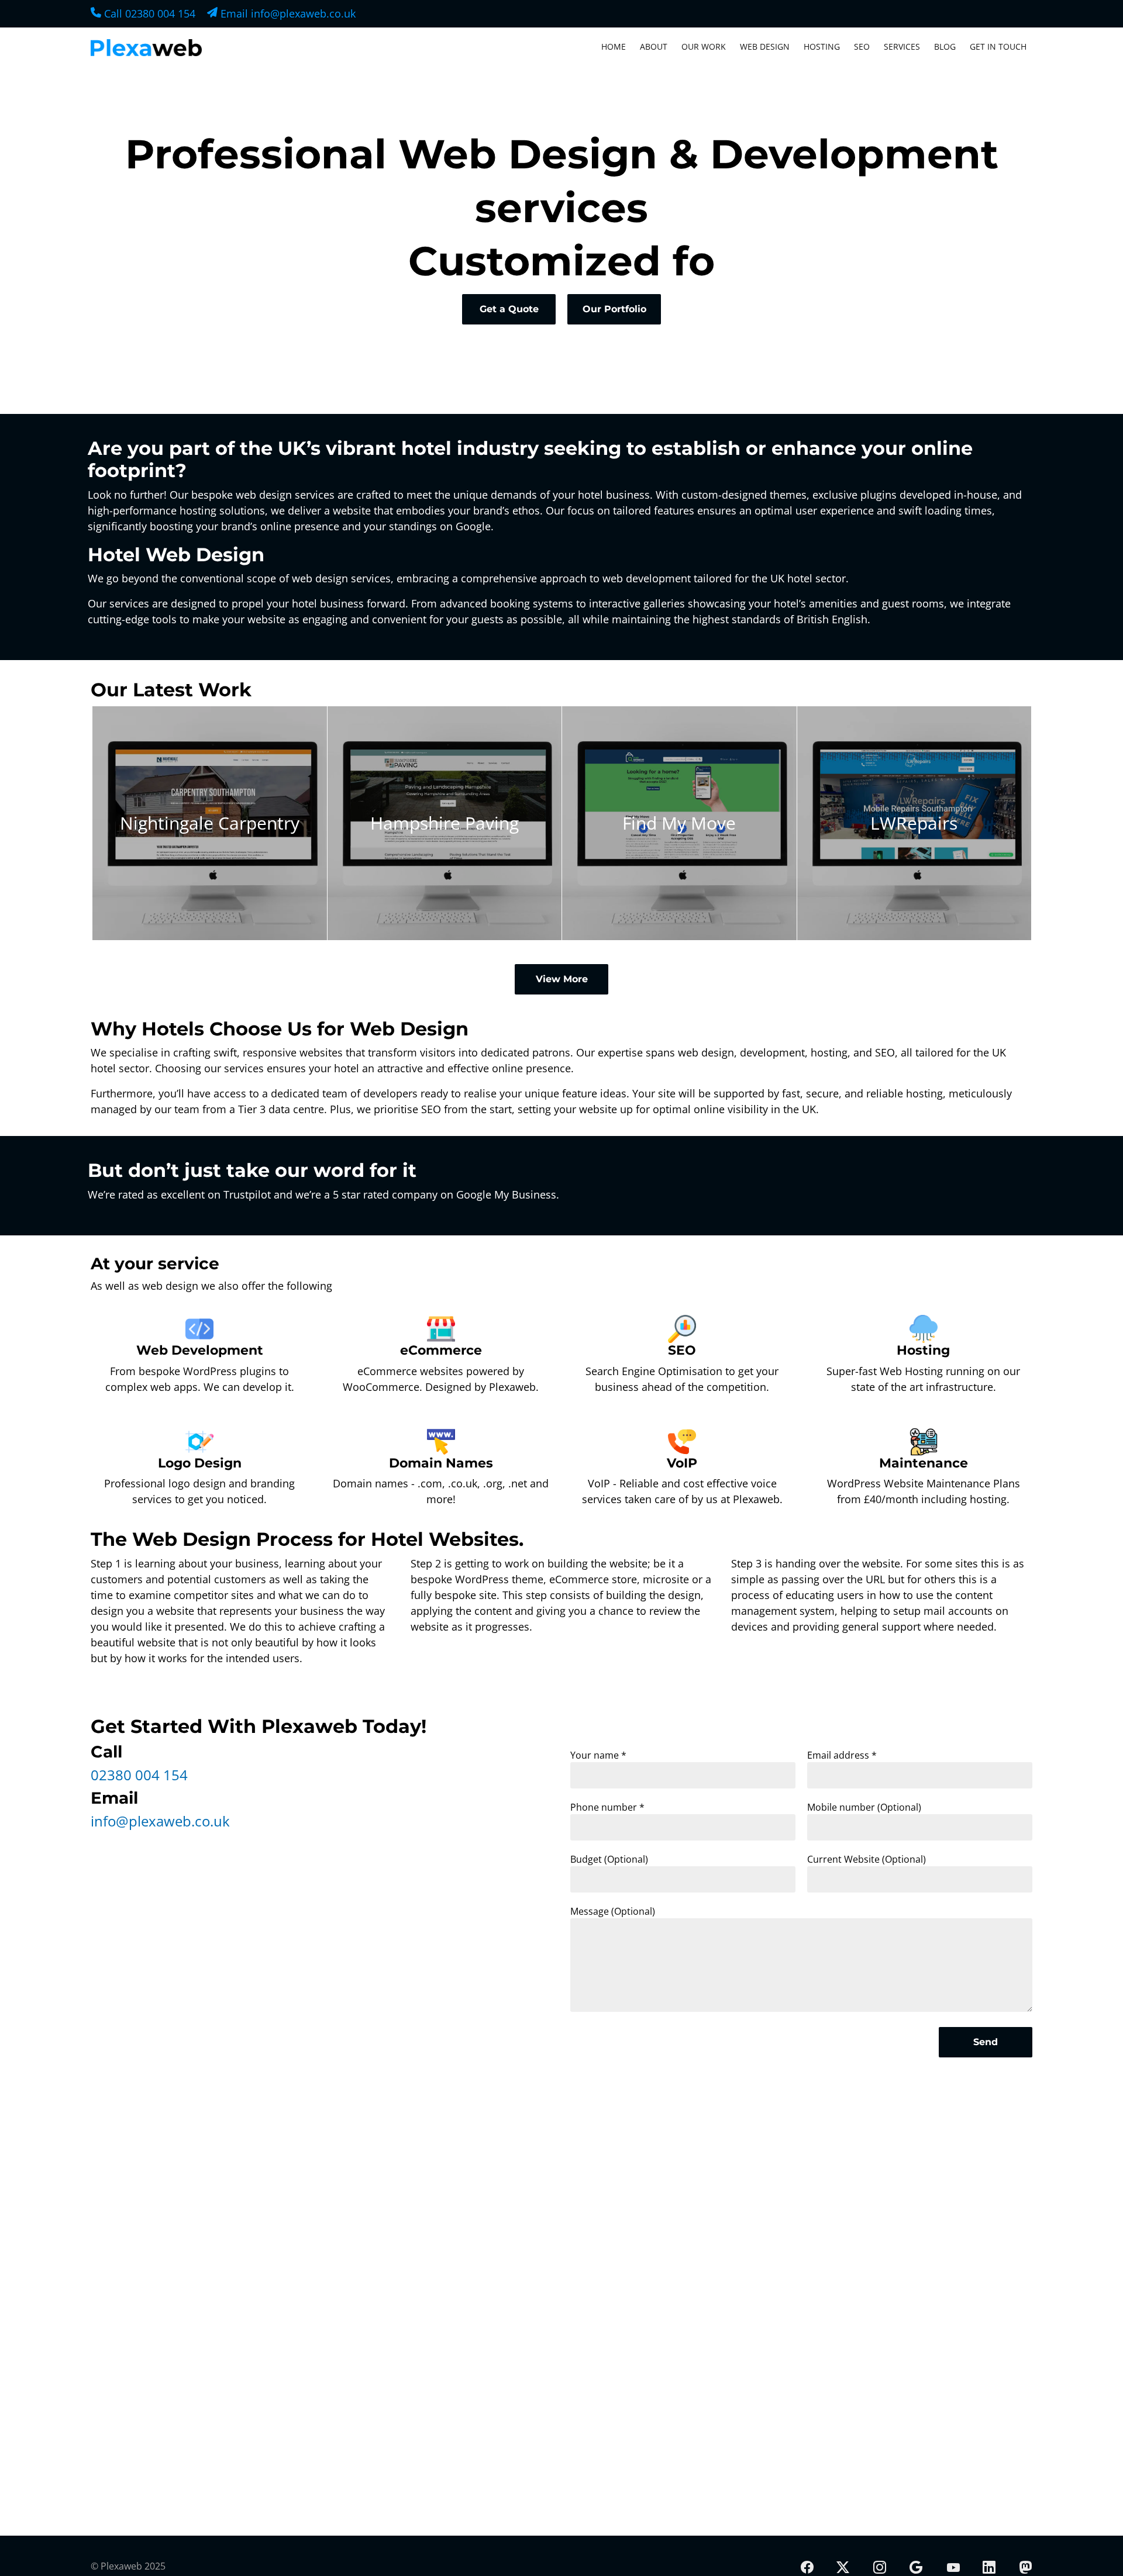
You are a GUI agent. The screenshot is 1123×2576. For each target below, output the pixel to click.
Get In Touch (998, 46)
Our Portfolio (614, 309)
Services (902, 46)
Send (986, 2042)
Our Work (704, 46)
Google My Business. (508, 1194)
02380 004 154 (139, 1775)
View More (562, 979)
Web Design (765, 46)
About (654, 46)
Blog (945, 46)
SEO (862, 46)
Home (614, 46)
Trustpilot (247, 1194)
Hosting (822, 46)
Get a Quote (509, 309)
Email (287, 13)
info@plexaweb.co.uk (160, 1821)
